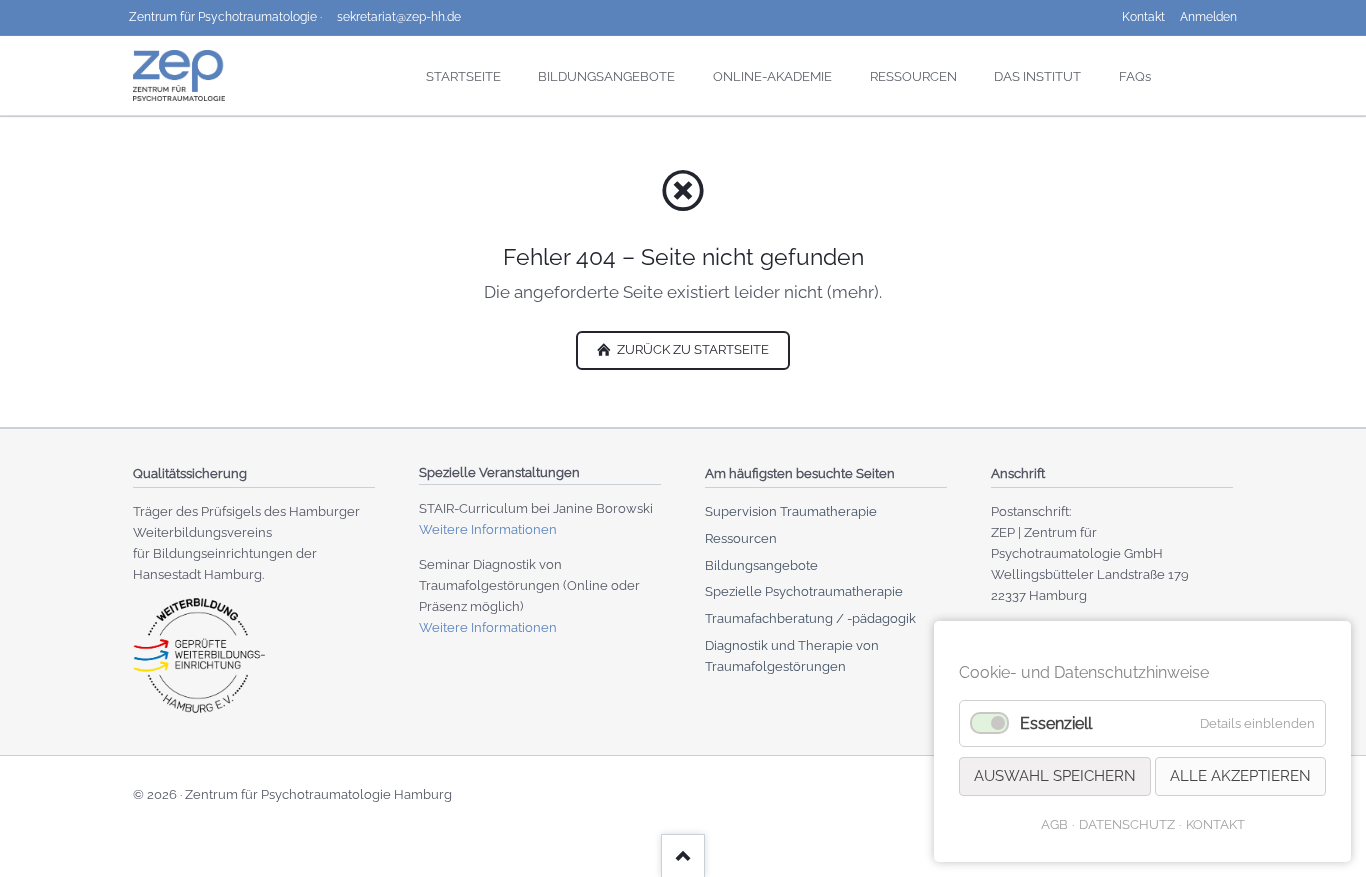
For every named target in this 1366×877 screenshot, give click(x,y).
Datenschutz (1127, 824)
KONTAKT (1215, 824)
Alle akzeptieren (1240, 776)
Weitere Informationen (488, 529)
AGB (1054, 824)
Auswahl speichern (1055, 776)
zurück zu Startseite (691, 349)
